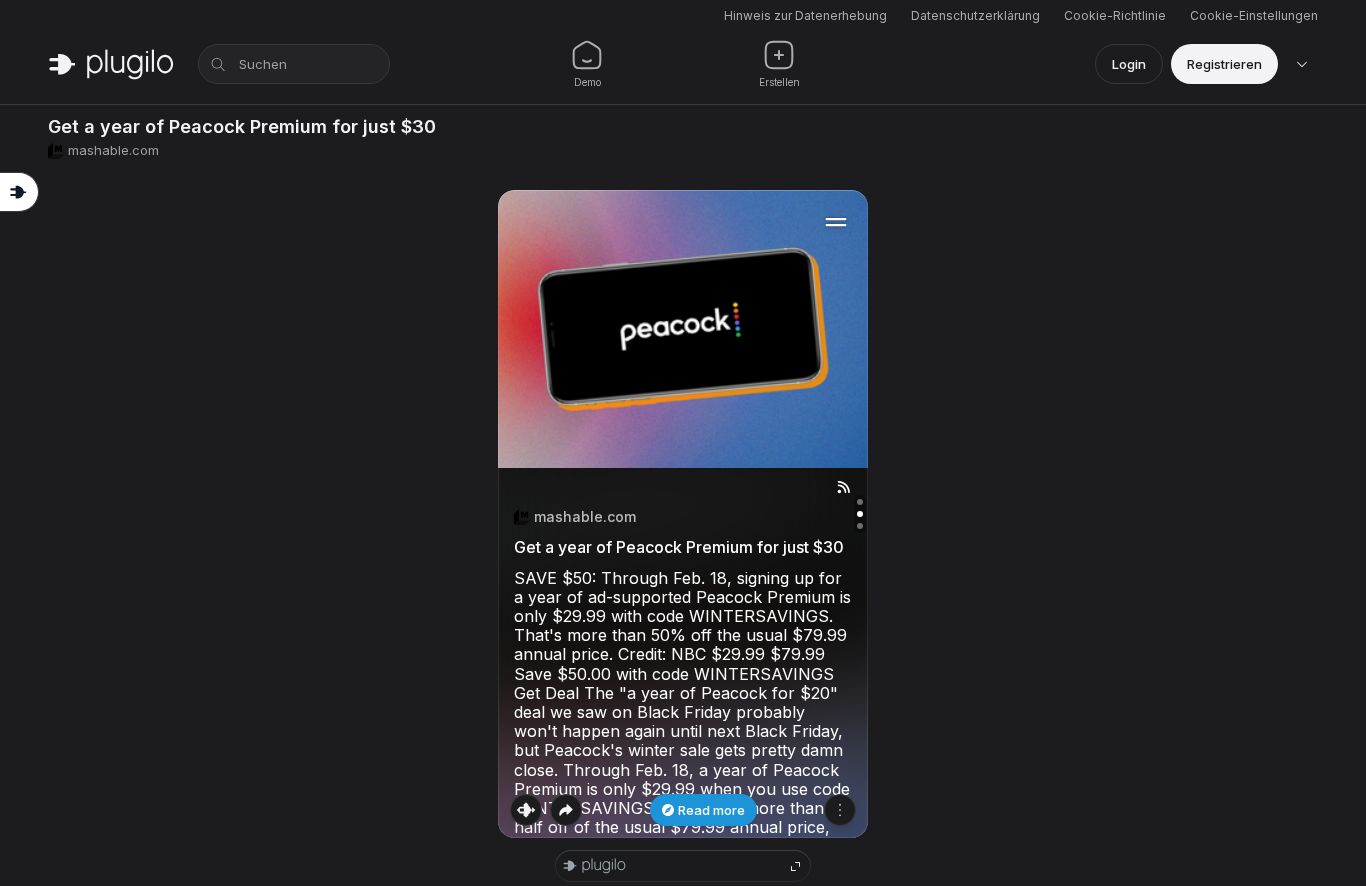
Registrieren (1224, 64)
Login (1129, 64)
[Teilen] (566, 810)
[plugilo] (111, 64)
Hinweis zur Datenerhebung (805, 15)
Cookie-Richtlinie (1115, 15)
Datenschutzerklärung (975, 15)
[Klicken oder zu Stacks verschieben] (526, 810)
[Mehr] (840, 810)
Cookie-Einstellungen (1254, 15)
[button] (683, 514)
